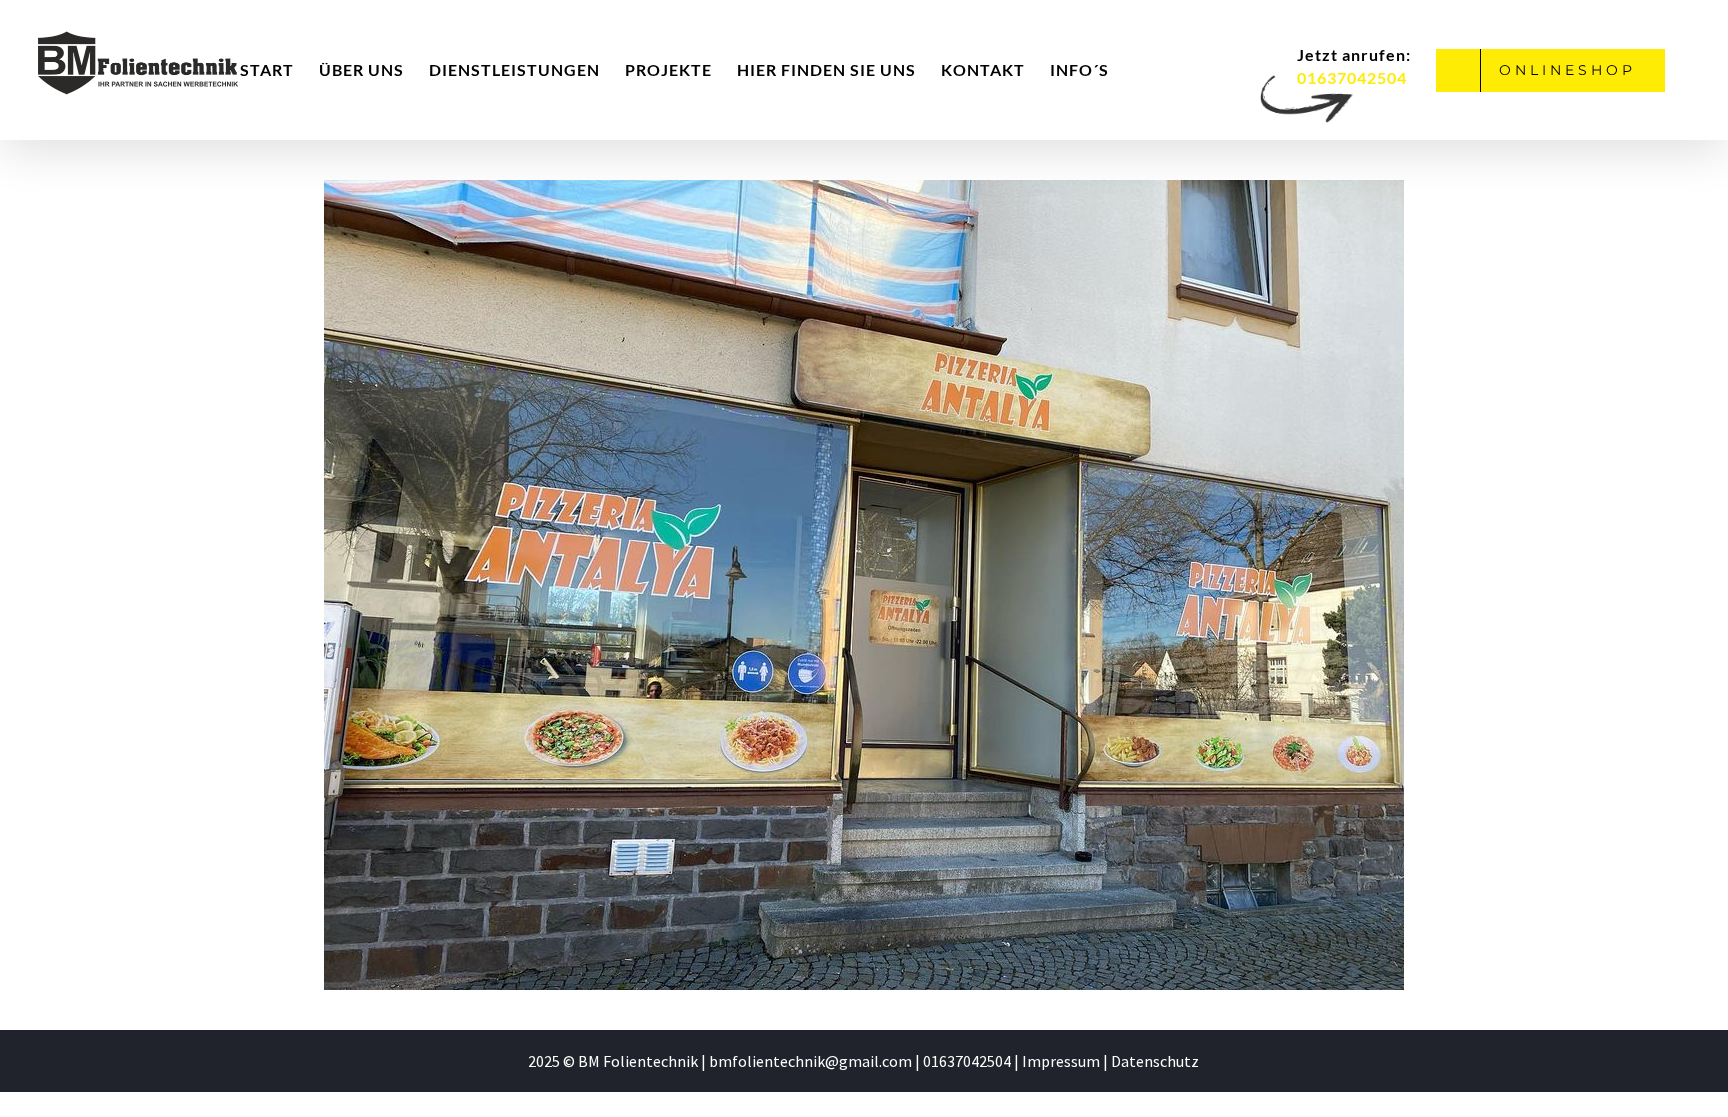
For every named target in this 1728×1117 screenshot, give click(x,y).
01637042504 (968, 1061)
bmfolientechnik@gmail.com (810, 1061)
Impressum (1061, 1061)
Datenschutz (1155, 1061)
